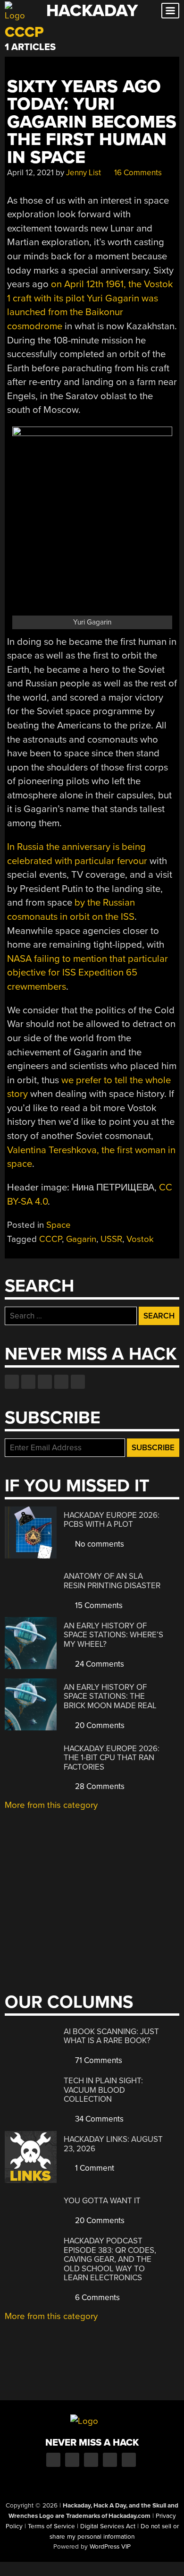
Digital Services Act (108, 2526)
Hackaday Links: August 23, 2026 (113, 2144)
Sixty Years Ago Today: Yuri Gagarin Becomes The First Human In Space (92, 122)
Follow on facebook (12, 1382)
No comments (99, 1544)
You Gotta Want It (102, 2201)
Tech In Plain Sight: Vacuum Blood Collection (103, 2090)
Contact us (78, 1382)
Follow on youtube (45, 1382)
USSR (111, 1239)
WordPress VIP (110, 2547)
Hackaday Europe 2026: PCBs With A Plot (112, 1520)
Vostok (140, 1239)
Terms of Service (51, 2526)
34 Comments (98, 2119)
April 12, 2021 (30, 173)
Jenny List (84, 173)
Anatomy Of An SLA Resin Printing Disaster (112, 1581)
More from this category (51, 1805)
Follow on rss (61, 1382)
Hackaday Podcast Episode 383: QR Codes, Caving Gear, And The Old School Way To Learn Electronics (110, 2259)
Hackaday (92, 11)
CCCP (50, 1239)
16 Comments (137, 173)
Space (59, 1225)
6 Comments (96, 2298)
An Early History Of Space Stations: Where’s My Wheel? (113, 1635)
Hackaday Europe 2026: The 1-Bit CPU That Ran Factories (112, 1758)
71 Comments (98, 2060)
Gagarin (81, 1239)
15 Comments (98, 1605)
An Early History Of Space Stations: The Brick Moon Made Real (110, 1696)
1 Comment (94, 2168)
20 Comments (99, 1725)
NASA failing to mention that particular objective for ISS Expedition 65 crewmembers (88, 973)
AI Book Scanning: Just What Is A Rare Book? (111, 2036)
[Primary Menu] (170, 11)
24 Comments (99, 1664)
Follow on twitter (28, 1382)
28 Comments (99, 1786)
